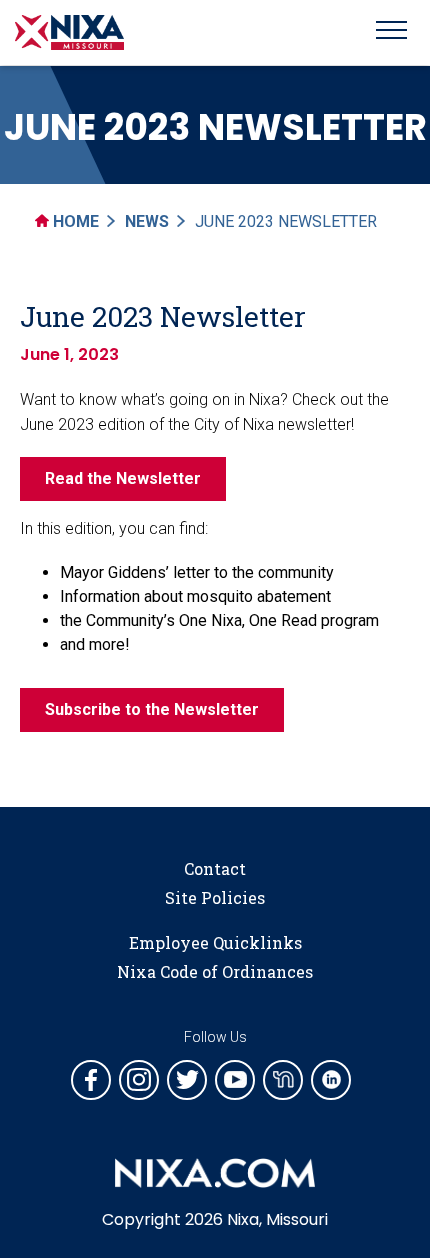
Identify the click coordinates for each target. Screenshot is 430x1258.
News (147, 221)
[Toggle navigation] (391, 33)
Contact (215, 868)
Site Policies (215, 897)
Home (74, 221)
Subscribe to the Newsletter (152, 709)
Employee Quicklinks (215, 942)
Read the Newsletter (123, 478)
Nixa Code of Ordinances (215, 971)
